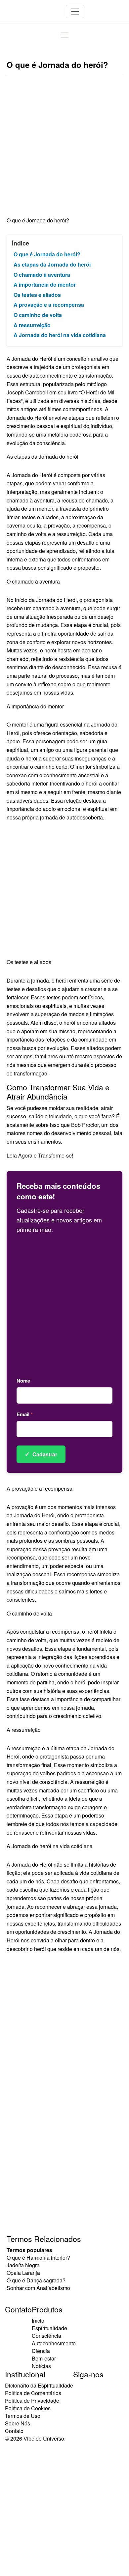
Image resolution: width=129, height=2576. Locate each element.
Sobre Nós (18, 2423)
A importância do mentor (45, 285)
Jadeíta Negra (23, 2265)
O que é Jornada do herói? (47, 254)
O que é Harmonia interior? (38, 2258)
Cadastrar (41, 1454)
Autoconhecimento (54, 2343)
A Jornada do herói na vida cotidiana (60, 335)
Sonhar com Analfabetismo (38, 2288)
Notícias (41, 2366)
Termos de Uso (23, 2416)
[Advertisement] (64, 149)
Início (38, 2320)
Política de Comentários (33, 2393)
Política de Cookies (28, 2408)
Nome (23, 1381)
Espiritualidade (49, 2328)
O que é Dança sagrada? (36, 2280)
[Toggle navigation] (75, 12)
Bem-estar (44, 2358)
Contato (14, 2431)
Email (25, 1414)
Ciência (41, 2351)
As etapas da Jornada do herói (52, 264)
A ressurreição (32, 325)
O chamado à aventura (42, 275)
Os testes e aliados (37, 295)
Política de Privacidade (32, 2401)
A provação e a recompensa (49, 305)
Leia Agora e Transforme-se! (40, 1155)
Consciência (46, 2336)
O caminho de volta (38, 315)
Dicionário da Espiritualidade (39, 2385)
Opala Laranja (23, 2273)
